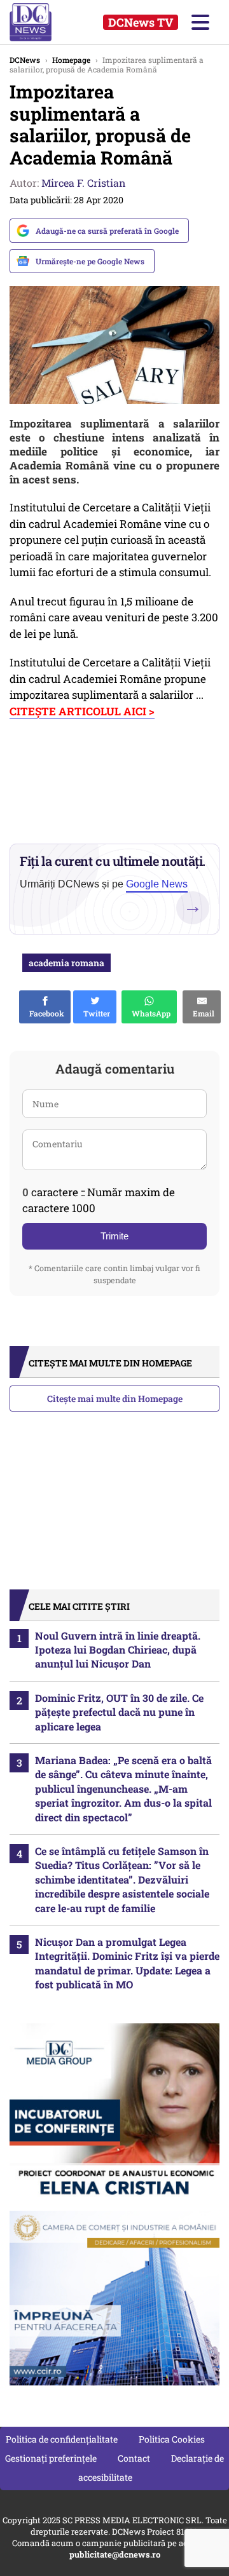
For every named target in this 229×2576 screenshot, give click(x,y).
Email (202, 1013)
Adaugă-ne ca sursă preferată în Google (107, 231)
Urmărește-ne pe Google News (90, 261)
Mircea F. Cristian (84, 183)
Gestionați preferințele (51, 2458)
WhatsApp (149, 1013)
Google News (157, 884)
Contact (134, 2458)
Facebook (45, 1013)
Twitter (95, 1013)
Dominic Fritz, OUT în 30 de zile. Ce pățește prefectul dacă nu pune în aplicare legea (119, 1712)
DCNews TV (141, 22)
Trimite (114, 1236)
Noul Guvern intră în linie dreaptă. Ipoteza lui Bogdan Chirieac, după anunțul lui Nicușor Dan (118, 1650)
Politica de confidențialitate (62, 2439)
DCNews (43, 22)
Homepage (71, 60)
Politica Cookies (172, 2439)
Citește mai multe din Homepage (115, 1399)
